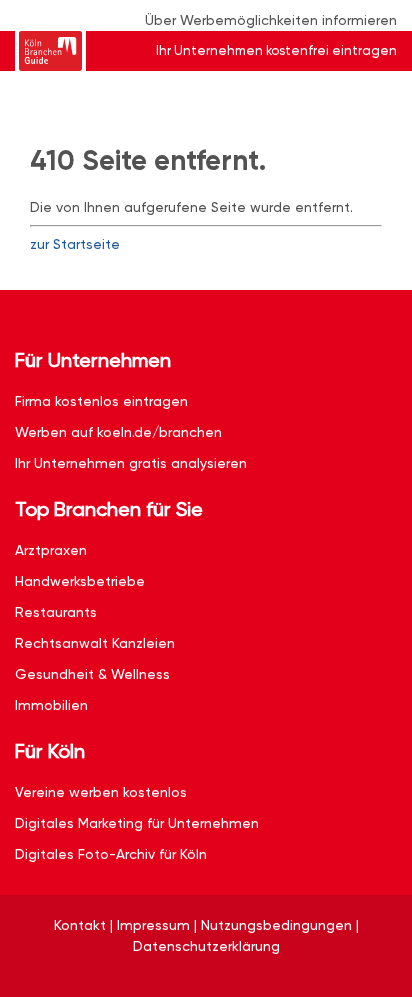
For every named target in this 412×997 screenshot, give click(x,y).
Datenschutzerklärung (206, 946)
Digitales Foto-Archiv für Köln (111, 854)
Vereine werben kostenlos (101, 792)
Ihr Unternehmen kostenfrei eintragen (276, 50)
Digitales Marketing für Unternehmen (137, 823)
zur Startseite (75, 244)
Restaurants (56, 612)
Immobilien (51, 705)
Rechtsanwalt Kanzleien (95, 643)
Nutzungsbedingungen (276, 925)
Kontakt (80, 925)
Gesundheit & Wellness (92, 674)
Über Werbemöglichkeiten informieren (271, 20)
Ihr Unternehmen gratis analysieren (131, 463)
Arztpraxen (51, 550)
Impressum (153, 925)
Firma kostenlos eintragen (101, 401)
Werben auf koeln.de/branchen (118, 432)
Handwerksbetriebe (80, 581)
